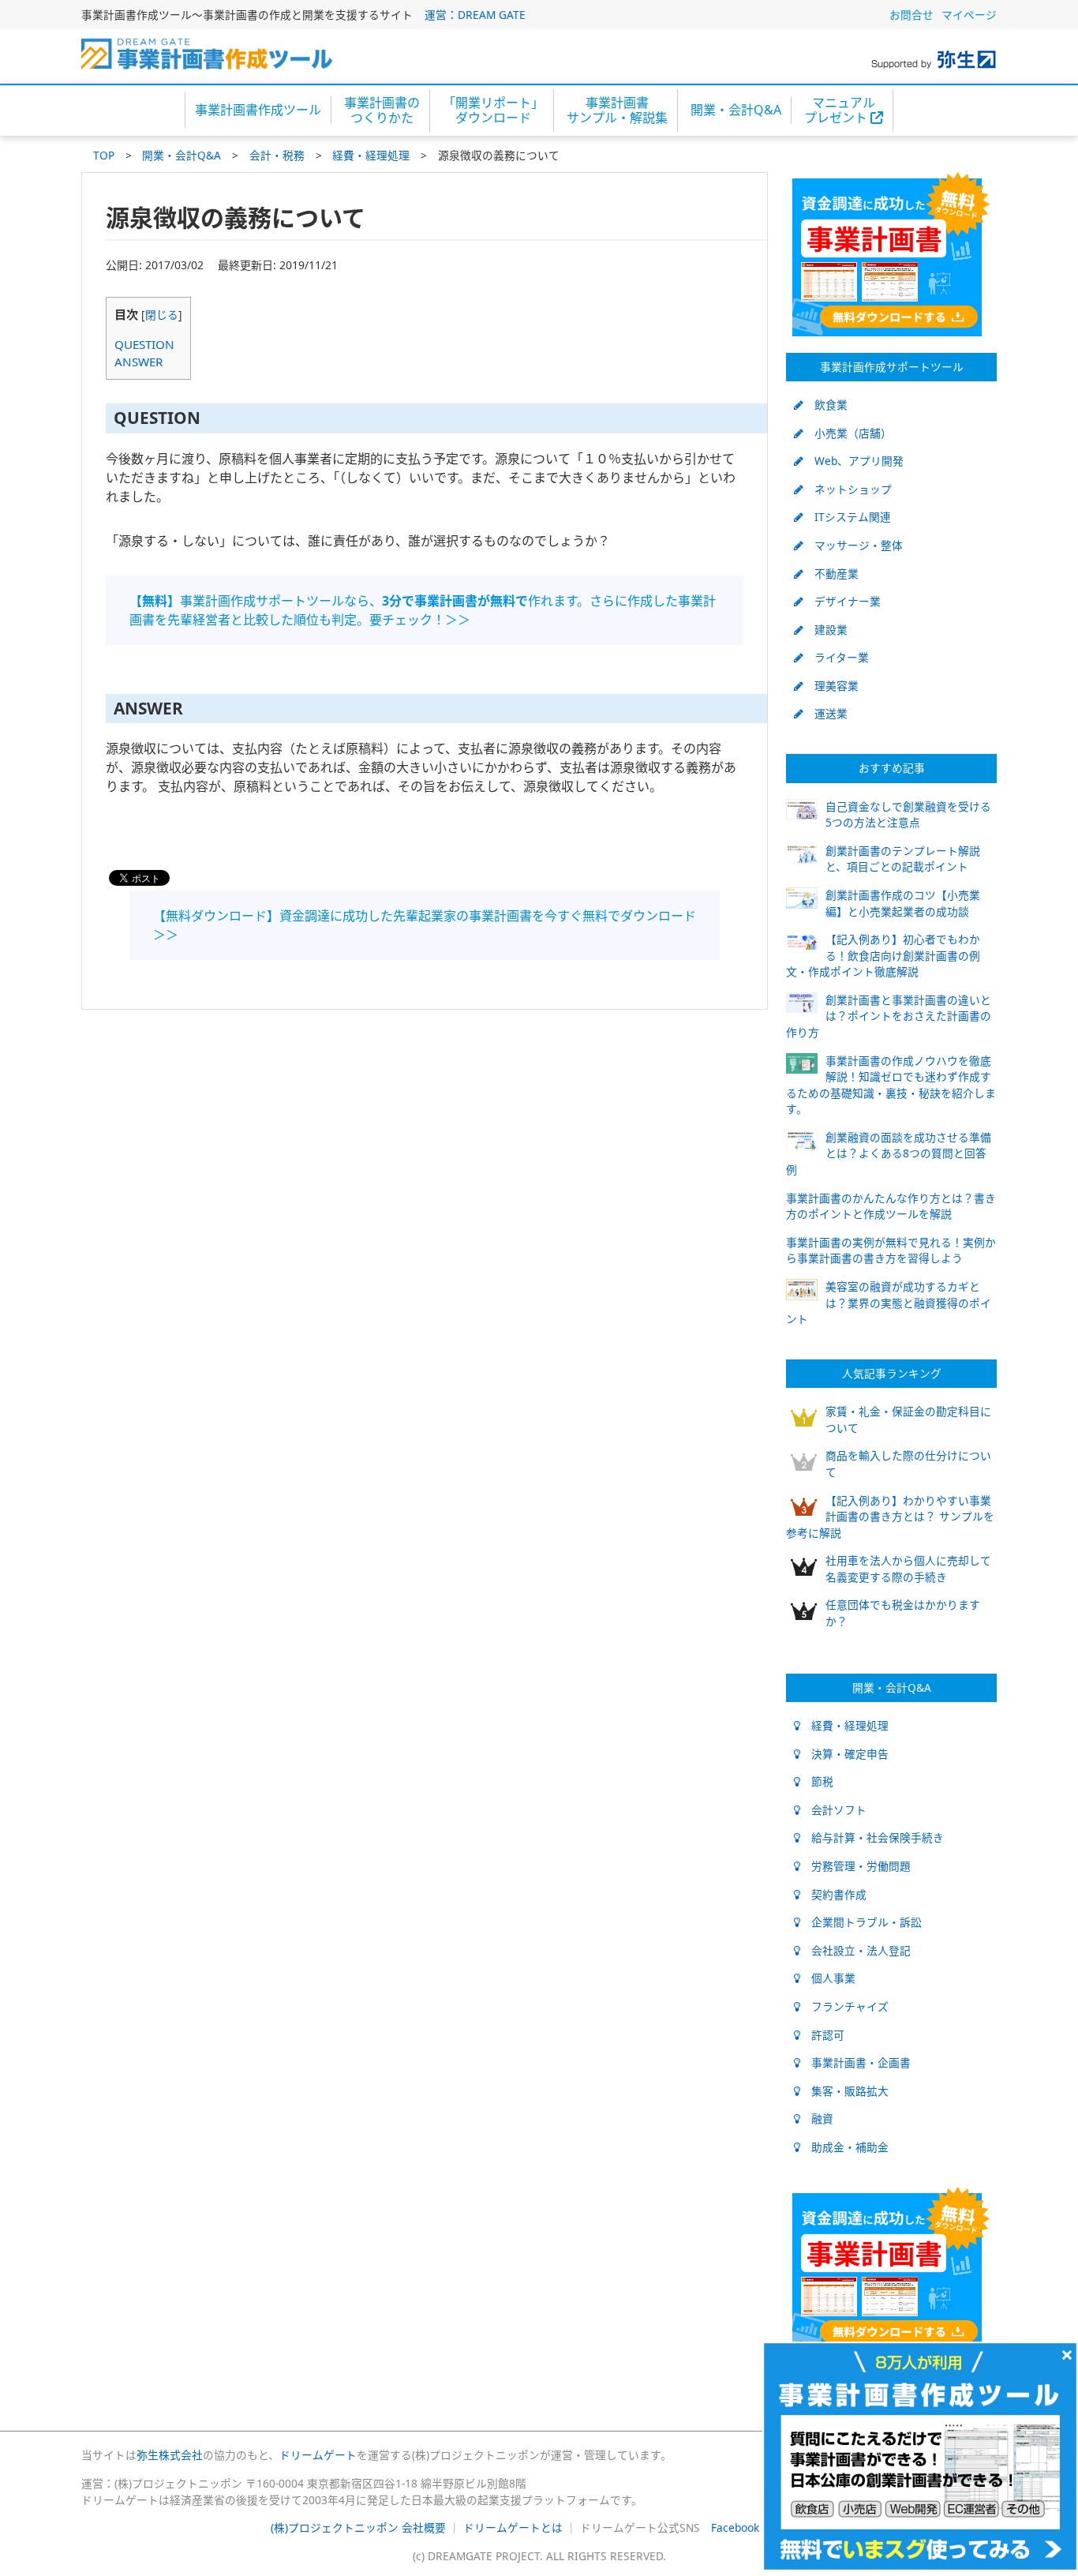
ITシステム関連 (847, 517)
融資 (817, 2119)
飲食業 (825, 405)
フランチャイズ (844, 2006)
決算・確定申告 (844, 1754)
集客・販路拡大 (844, 2091)
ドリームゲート (318, 2455)
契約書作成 (833, 1894)
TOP (104, 155)
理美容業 (831, 686)
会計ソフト (833, 1810)
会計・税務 (277, 155)
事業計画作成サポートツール (892, 367)
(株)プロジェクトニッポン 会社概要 (358, 2527)
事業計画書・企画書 (855, 2062)
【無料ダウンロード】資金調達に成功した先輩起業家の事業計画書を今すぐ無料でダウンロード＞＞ (425, 925)
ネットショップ (848, 489)
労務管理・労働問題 (855, 1866)
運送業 (825, 713)
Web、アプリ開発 (853, 461)
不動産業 (831, 574)
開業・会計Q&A (736, 110)
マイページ (969, 15)
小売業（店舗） (848, 433)
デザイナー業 (842, 601)
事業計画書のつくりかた (382, 110)
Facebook (735, 2527)
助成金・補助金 (844, 2147)
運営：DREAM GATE (475, 15)
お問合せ (911, 15)
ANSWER (138, 362)
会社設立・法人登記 (855, 1950)
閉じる (162, 315)
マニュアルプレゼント (840, 110)
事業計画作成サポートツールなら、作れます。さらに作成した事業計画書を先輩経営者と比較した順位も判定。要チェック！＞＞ (423, 610)
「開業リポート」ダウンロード (493, 110)
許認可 (822, 2035)
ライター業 (836, 657)
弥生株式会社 (170, 2455)
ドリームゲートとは (513, 2527)
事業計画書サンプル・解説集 (617, 110)
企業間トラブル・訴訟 (861, 1922)
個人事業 (828, 1978)
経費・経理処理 (371, 155)
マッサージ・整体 (853, 545)
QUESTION (144, 344)
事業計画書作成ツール (258, 110)
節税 (817, 1781)
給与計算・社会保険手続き (872, 1837)
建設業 (825, 630)
